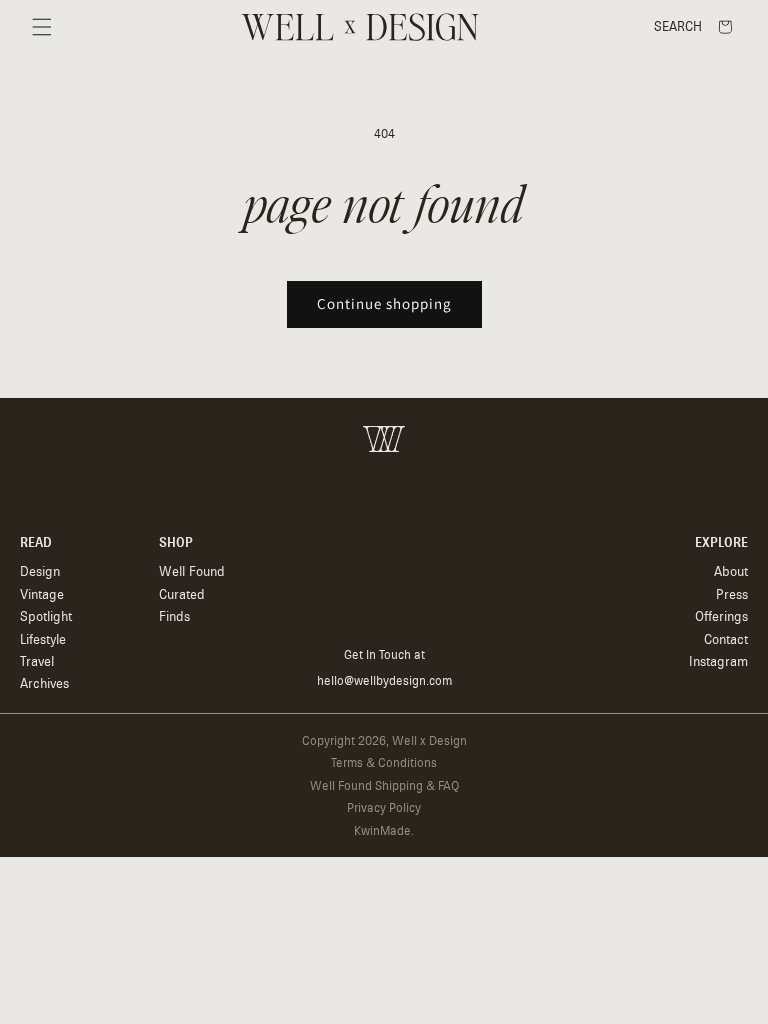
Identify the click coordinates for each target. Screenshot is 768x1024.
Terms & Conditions (384, 763)
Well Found (192, 571)
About (731, 571)
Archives (44, 683)
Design (40, 571)
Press (732, 594)
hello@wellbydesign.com (384, 681)
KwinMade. (384, 831)
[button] (42, 27)
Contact (726, 639)
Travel (37, 661)
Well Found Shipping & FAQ (384, 786)
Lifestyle (43, 639)
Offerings (721, 616)
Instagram (718, 661)
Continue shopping (384, 303)
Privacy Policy (384, 808)
